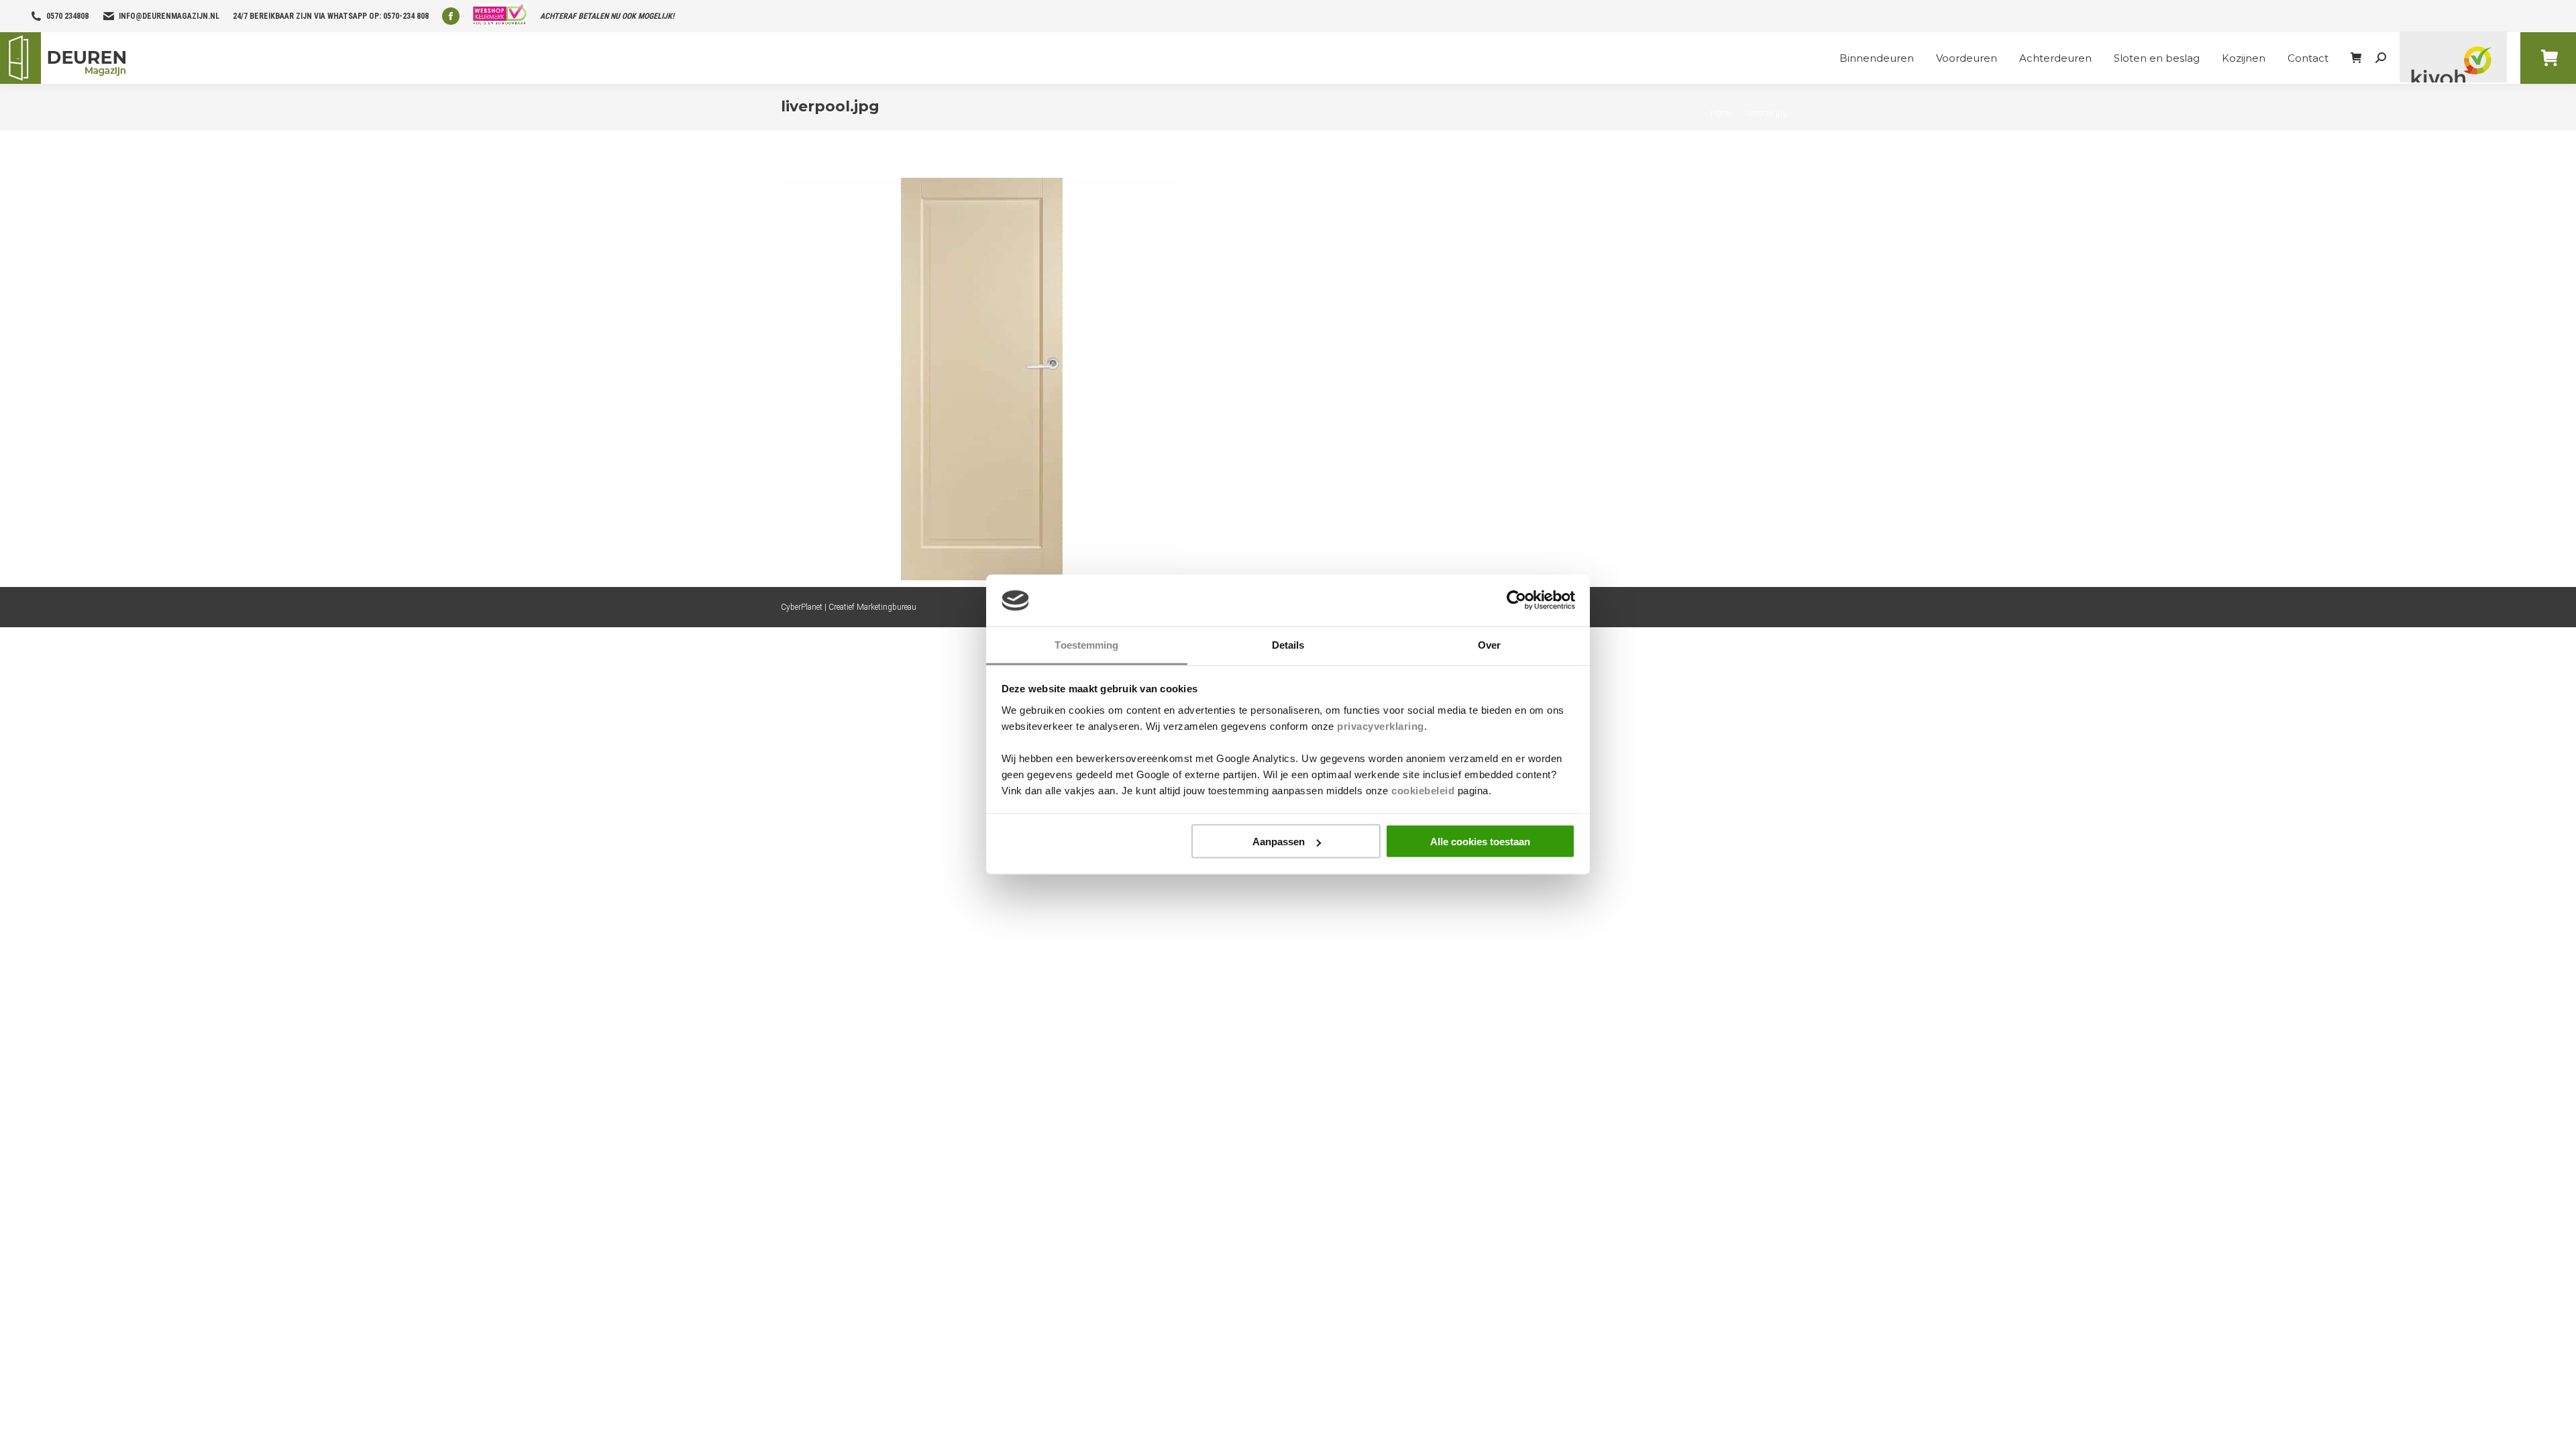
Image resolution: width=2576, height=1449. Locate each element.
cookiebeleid (1423, 790)
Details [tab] (1288, 644)
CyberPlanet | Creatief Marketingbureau (849, 607)
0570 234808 (67, 16)
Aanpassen (1279, 842)
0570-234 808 (406, 16)
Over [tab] (1489, 644)
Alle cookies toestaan (1480, 842)
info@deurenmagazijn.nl (169, 16)
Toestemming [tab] (1086, 644)
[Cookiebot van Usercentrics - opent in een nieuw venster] (1516, 600)
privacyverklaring (1381, 726)
